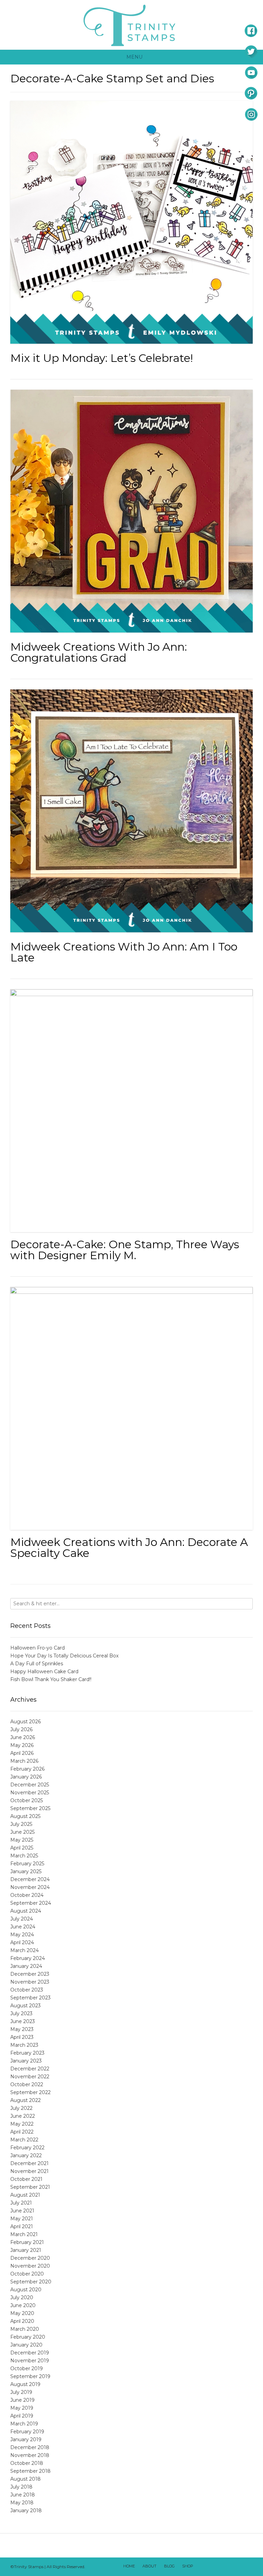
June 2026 (23, 1737)
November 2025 (30, 1793)
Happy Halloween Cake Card (44, 1671)
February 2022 (27, 2148)
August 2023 (26, 2006)
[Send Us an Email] (202, 2567)
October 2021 (26, 2179)
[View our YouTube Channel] (228, 2567)
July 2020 (22, 2297)
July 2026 (21, 1729)
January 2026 (26, 1777)
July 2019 (21, 2392)
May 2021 (22, 2219)
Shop (188, 2566)
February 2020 (28, 2337)
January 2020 (26, 2345)
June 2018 (23, 2495)
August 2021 (25, 2195)
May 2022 (22, 2124)
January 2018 (26, 2510)
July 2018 (21, 2487)
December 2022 (30, 2069)
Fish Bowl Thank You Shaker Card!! (51, 1679)
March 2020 (25, 2329)
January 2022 (26, 2155)
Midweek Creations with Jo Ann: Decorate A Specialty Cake (129, 1547)
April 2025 (22, 1848)
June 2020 (23, 2305)
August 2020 (26, 2290)
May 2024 (22, 1935)
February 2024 (28, 1958)
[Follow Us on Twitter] (220, 2567)
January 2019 (26, 2439)
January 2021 (26, 2250)
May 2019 (22, 2408)
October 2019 (27, 2368)
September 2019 (30, 2376)
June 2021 (22, 2211)
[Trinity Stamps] (131, 25)
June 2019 (22, 2400)
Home (129, 2566)
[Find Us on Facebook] (211, 2567)
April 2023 (22, 2037)
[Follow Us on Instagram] (237, 2567)
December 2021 (29, 2163)
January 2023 (26, 2061)
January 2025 (26, 1871)
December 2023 (30, 1974)
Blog (169, 2566)
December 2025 (30, 1785)
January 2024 (26, 1966)
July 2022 (21, 2108)
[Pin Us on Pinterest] (246, 2567)
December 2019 (30, 2353)
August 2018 (26, 2479)
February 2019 (27, 2432)
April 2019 (22, 2416)
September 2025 (30, 1808)
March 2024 (24, 1950)
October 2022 (27, 2084)
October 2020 (27, 2274)
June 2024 (23, 1927)
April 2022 (22, 2132)
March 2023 (24, 2045)
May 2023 (22, 2029)
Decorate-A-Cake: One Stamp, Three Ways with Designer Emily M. (125, 1250)
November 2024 (30, 1887)
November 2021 (29, 2171)
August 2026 (26, 1722)
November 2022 (30, 2077)
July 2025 (21, 1824)
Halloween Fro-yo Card (37, 1648)
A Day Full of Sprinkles (37, 1664)
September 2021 (30, 2187)
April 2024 (22, 1942)
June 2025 (22, 1832)
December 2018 (30, 2447)
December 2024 (30, 1879)
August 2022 (26, 2100)
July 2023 (21, 2013)
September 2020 (31, 2282)
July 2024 (22, 1919)
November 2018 (30, 2455)
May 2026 (22, 1745)
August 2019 (25, 2384)
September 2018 (30, 2471)
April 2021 (22, 2226)
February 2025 (27, 1864)
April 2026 (22, 1753)
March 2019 (24, 2424)
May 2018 (22, 2503)
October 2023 (27, 1990)
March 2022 (24, 2140)
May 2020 (22, 2313)
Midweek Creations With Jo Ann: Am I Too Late (124, 952)
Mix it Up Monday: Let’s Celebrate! (102, 358)
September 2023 (30, 1998)
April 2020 (22, 2321)
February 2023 (27, 2053)
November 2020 (30, 2266)
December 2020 (30, 2258)
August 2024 (26, 1911)
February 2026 (27, 1769)
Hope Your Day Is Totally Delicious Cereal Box (64, 1656)
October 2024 (27, 1895)
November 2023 (30, 1982)
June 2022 (23, 2116)
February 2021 (27, 2242)
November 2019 (30, 2361)
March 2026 (24, 1761)
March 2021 (24, 2234)
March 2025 (24, 1856)
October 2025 (27, 1800)
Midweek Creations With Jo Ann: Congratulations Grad (99, 652)
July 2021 (21, 2203)
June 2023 (23, 2021)
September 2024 (31, 1903)
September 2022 (30, 2092)
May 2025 (22, 1840)
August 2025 (25, 1816)
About (149, 2566)
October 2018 (27, 2463)
